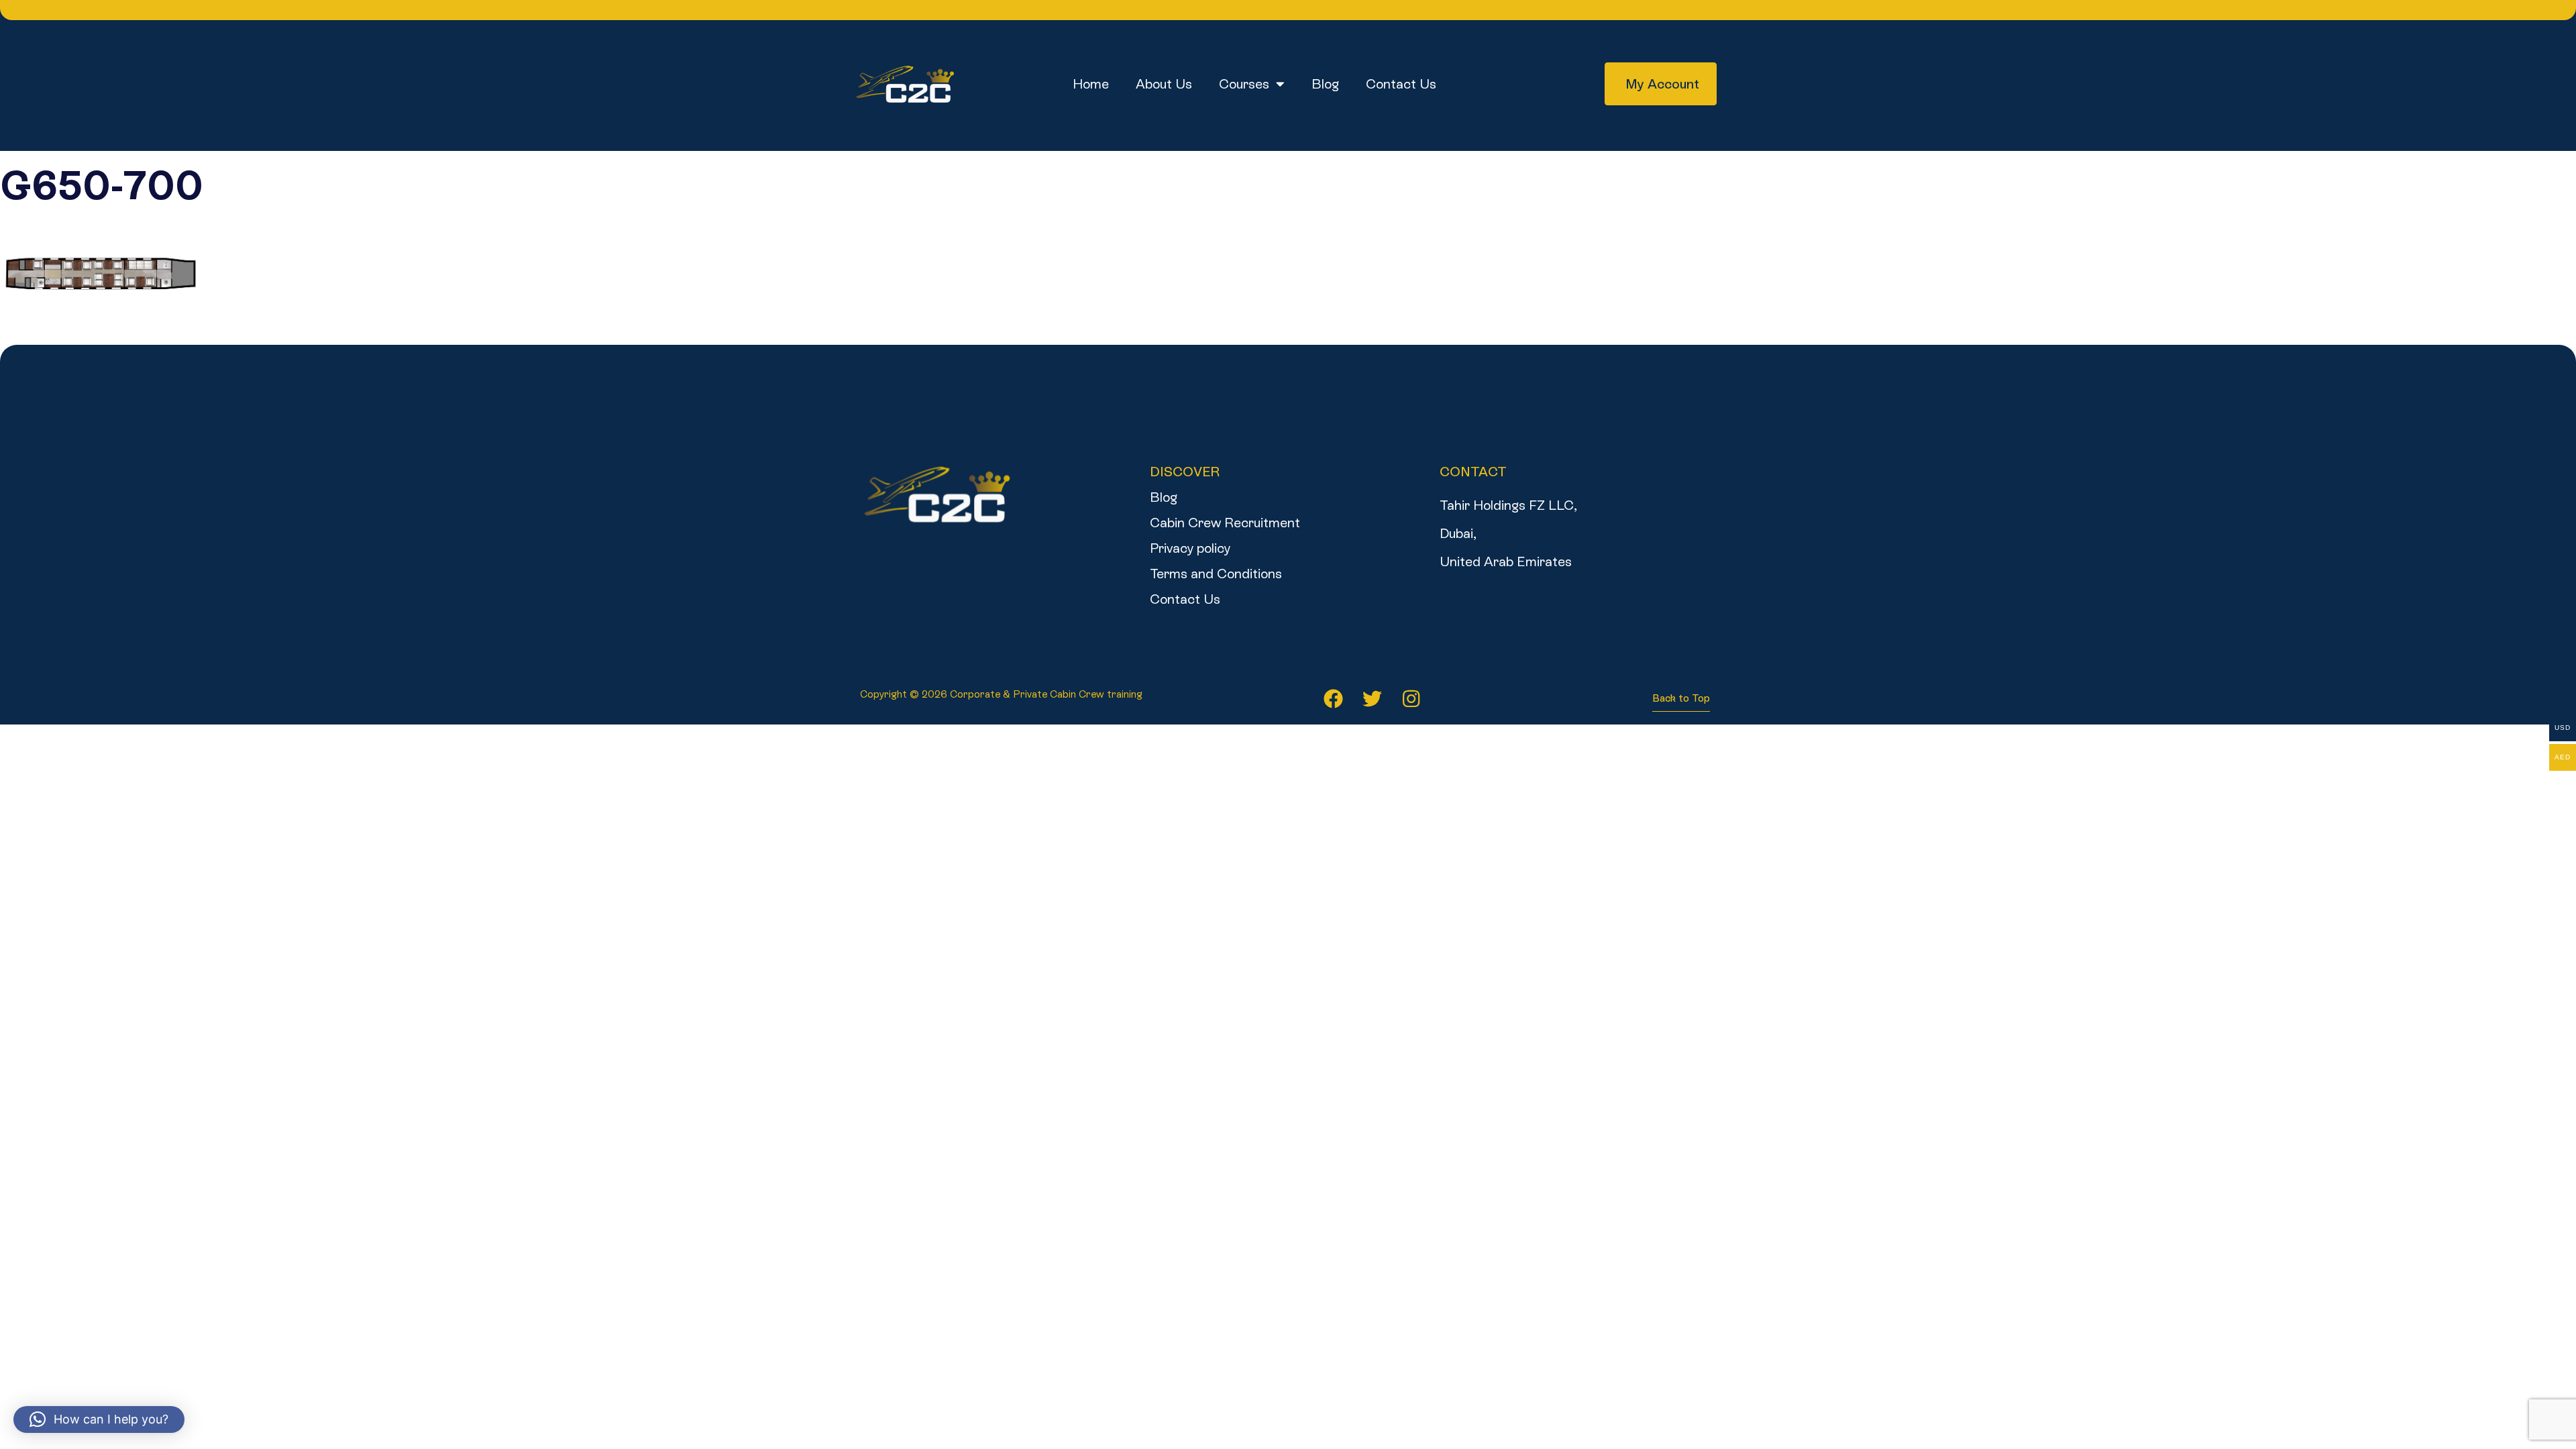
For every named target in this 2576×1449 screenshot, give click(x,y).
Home (1091, 84)
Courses (1244, 84)
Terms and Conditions (1216, 574)
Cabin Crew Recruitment (1225, 523)
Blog (1325, 84)
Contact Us (1401, 84)
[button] (99, 1419)
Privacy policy (1190, 548)
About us (1164, 84)
